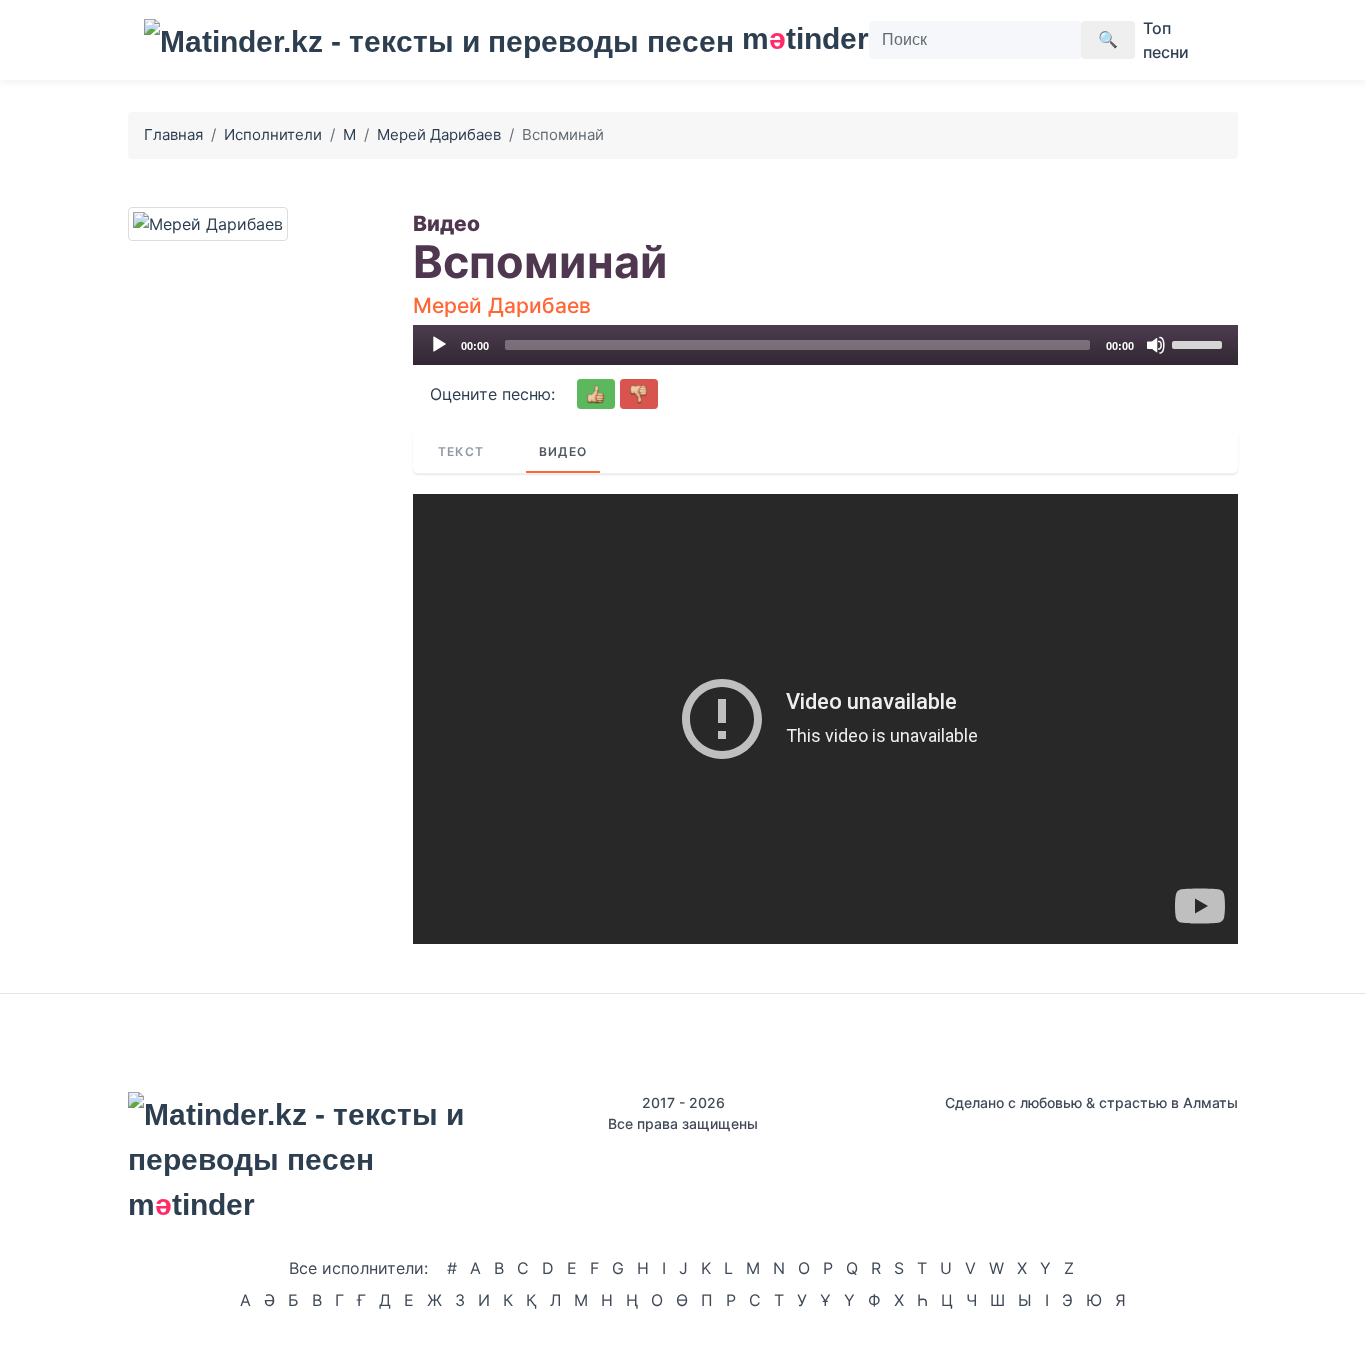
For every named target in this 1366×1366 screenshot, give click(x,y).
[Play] (439, 345)
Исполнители (273, 134)
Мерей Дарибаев (439, 134)
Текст (461, 451)
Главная (173, 134)
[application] (825, 345)
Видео (563, 451)
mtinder (793, 38)
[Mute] (1156, 345)
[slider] (1200, 343)
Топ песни (1166, 40)
